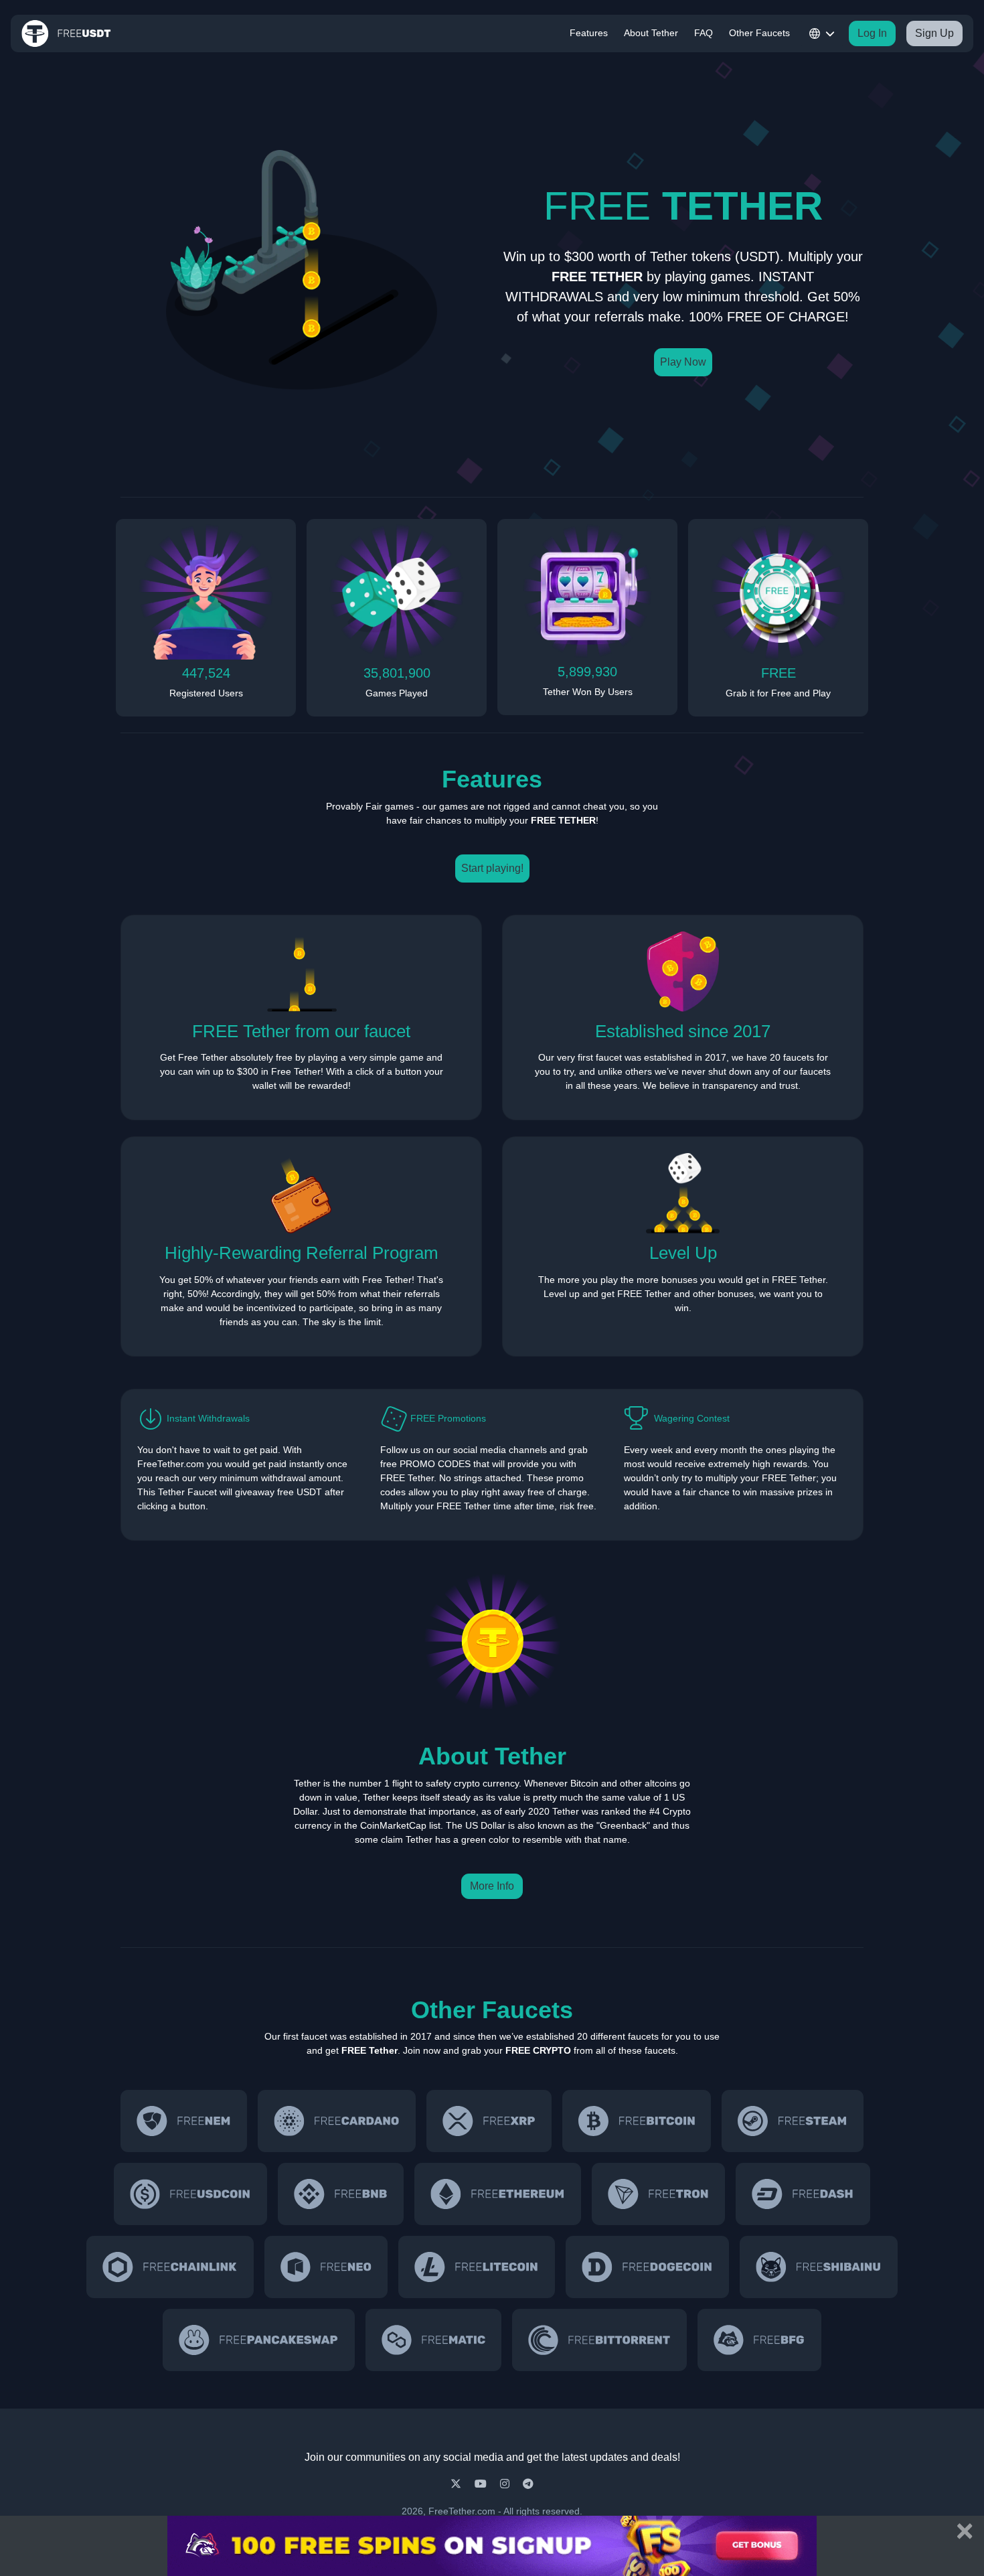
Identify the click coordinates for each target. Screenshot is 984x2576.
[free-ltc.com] (477, 2267)
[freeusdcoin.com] (190, 2194)
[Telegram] (528, 2484)
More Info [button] (492, 1886)
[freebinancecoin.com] (341, 2194)
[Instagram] (506, 2484)
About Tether (651, 33)
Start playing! (492, 868)
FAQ (704, 33)
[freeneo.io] (326, 2267)
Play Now (683, 362)
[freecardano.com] (337, 2121)
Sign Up (934, 33)
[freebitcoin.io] (637, 2121)
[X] (457, 2484)
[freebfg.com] (759, 2340)
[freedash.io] (803, 2194)
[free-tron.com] (658, 2194)
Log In (872, 33)
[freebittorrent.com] (599, 2340)
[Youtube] (482, 2484)
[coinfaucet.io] (489, 2121)
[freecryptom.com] (170, 2267)
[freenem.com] (184, 2121)
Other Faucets (759, 33)
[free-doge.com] (647, 2267)
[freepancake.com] (258, 2340)
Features (589, 33)
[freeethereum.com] (498, 2194)
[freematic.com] (434, 2340)
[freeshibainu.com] (819, 2267)
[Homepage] (66, 33)
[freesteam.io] (792, 2121)
